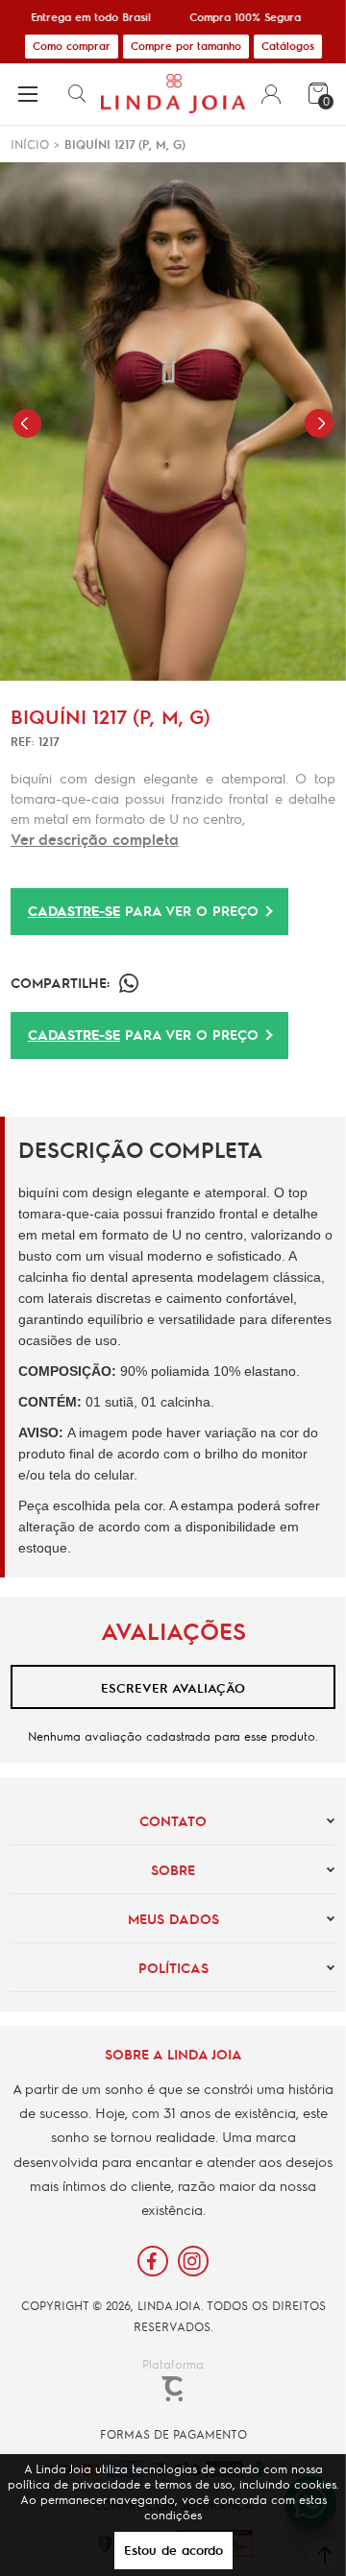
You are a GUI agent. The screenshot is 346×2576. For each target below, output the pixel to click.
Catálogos (288, 46)
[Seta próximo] (319, 423)
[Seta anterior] (27, 423)
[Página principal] (173, 94)
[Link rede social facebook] (153, 2261)
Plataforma (173, 2364)
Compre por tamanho (186, 46)
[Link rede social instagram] (193, 2261)
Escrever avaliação (173, 1687)
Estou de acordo (173, 2550)
